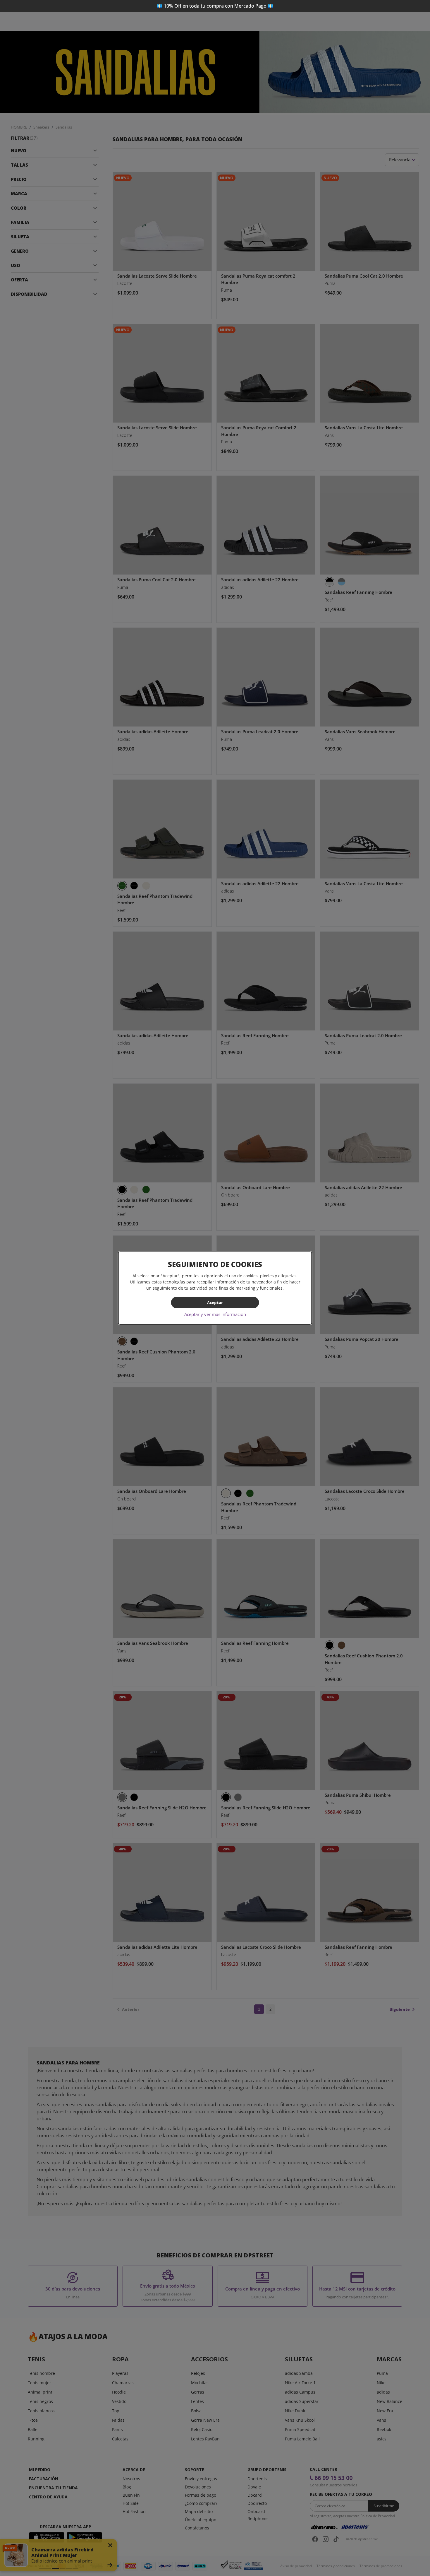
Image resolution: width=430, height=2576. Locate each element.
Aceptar (215, 1302)
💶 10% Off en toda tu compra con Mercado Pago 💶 (215, 6)
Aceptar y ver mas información (215, 1314)
